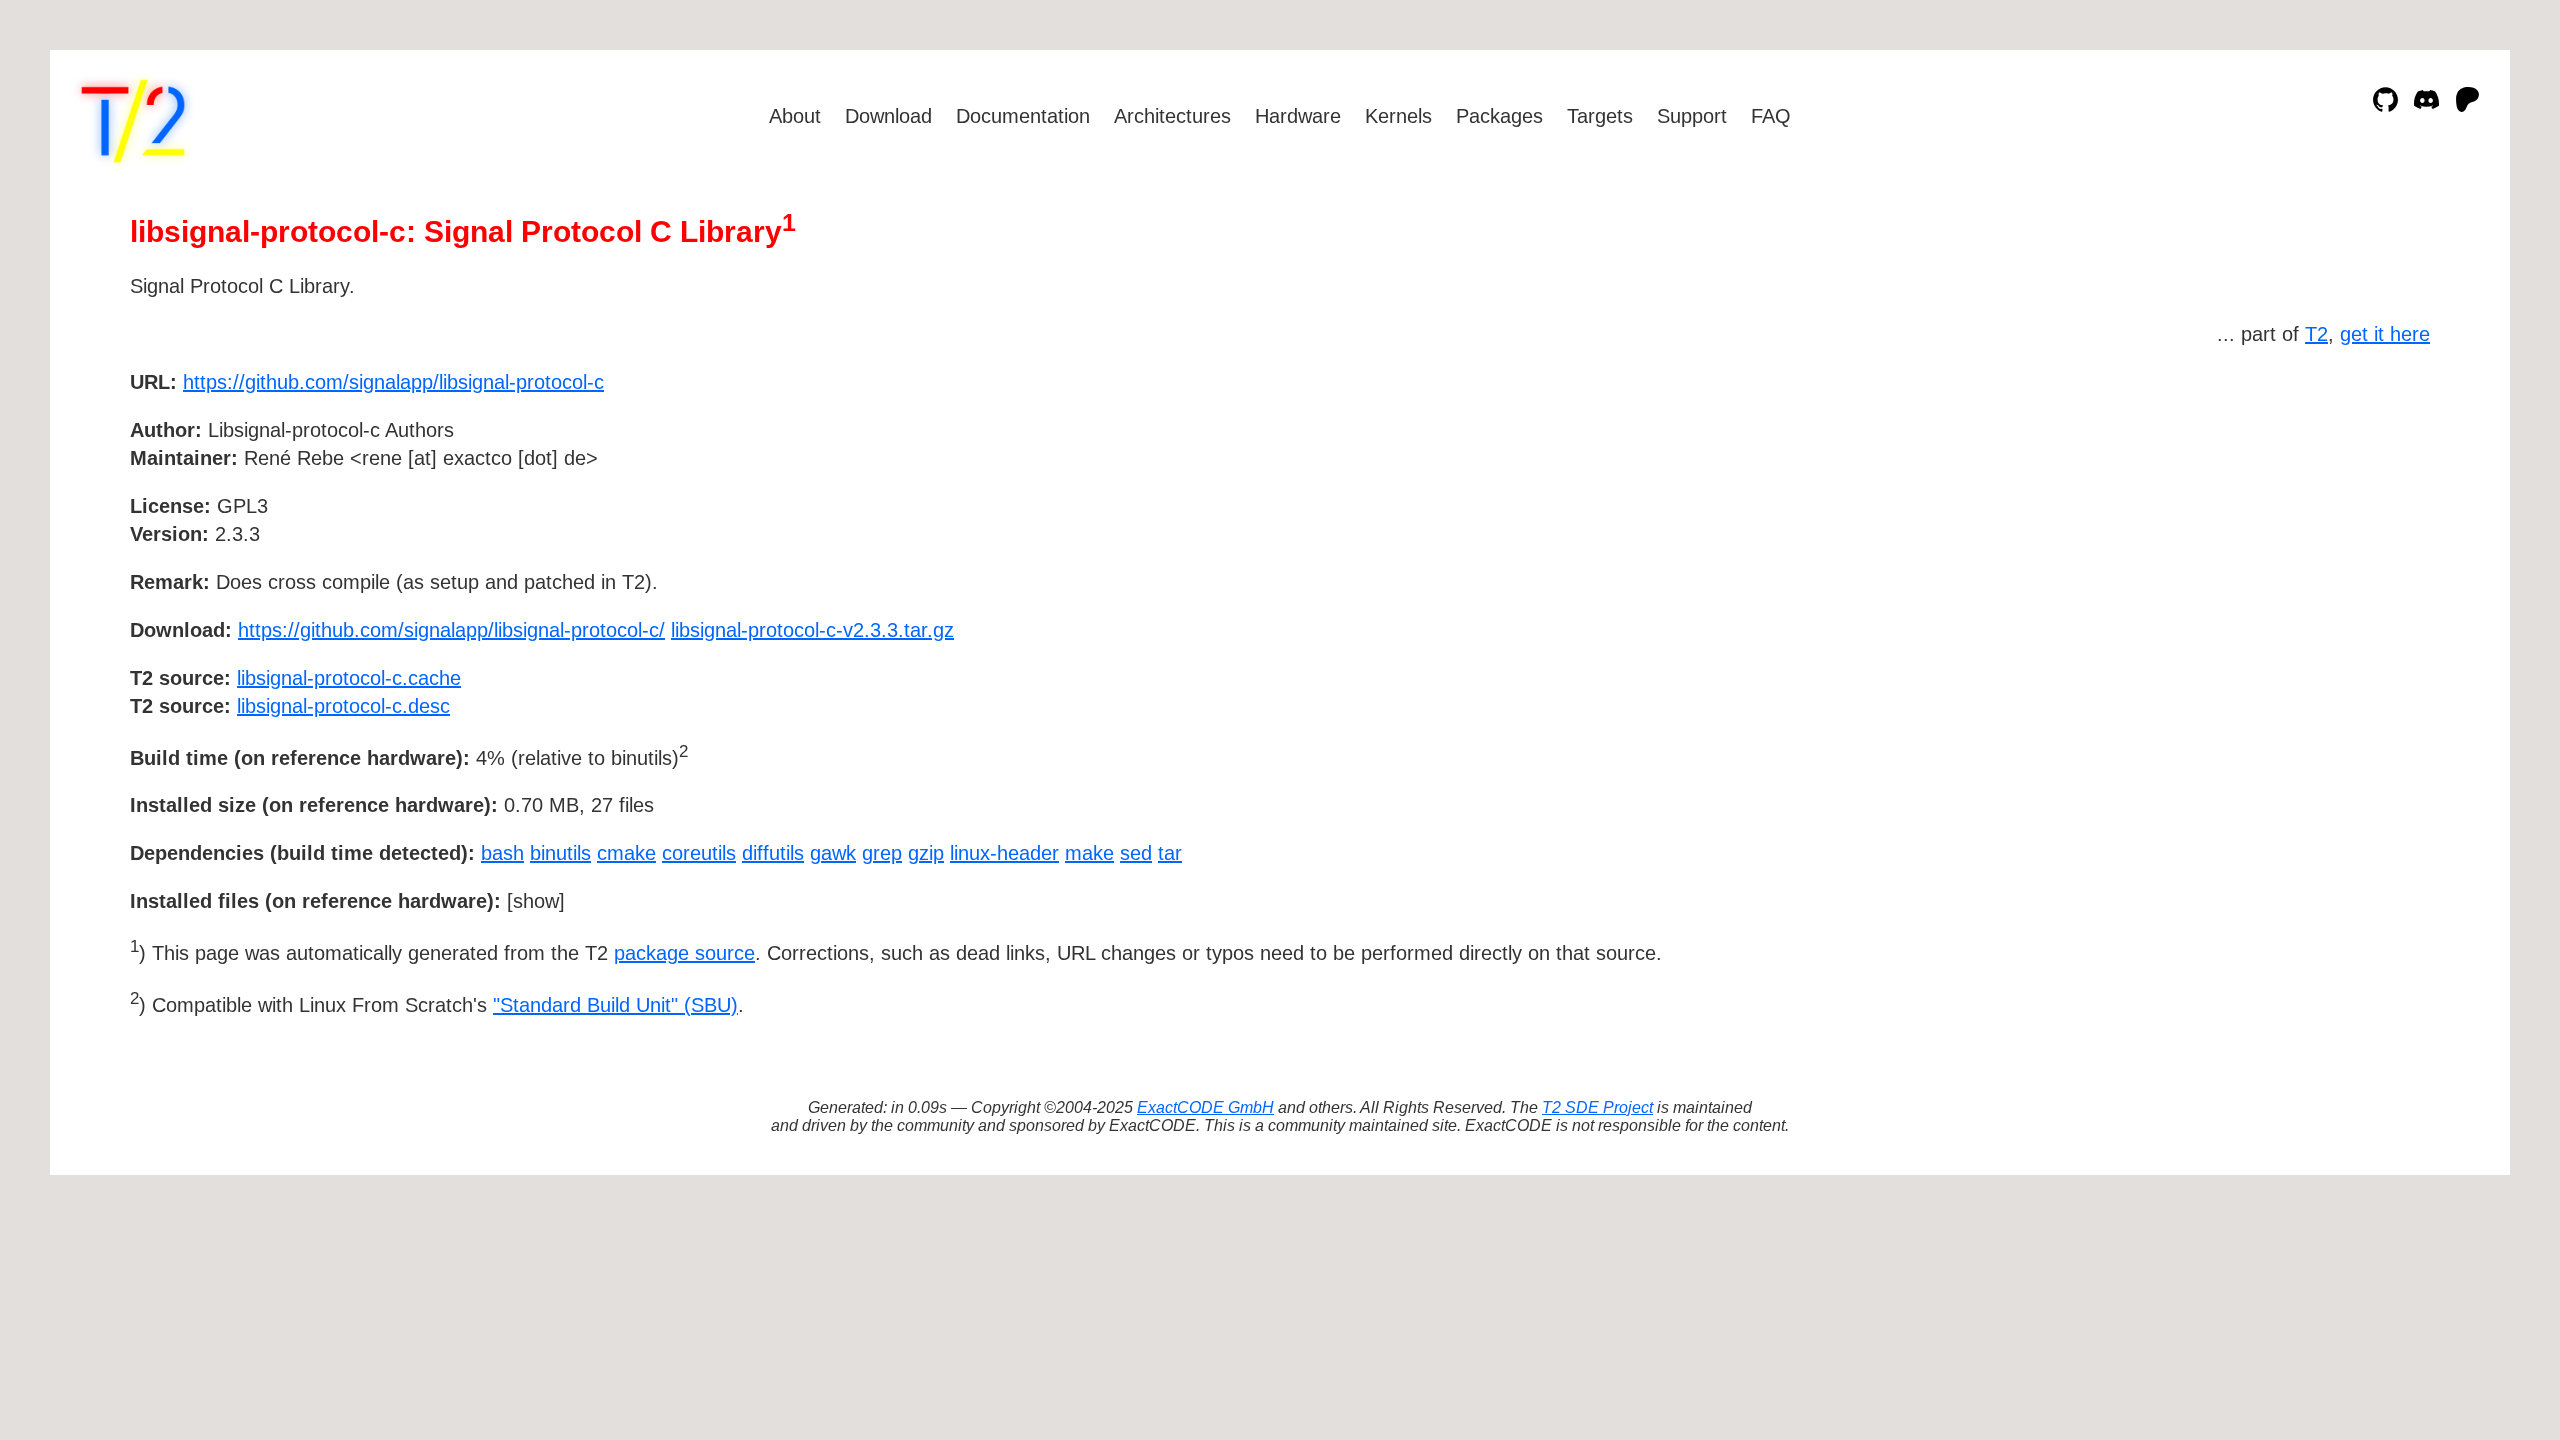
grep (882, 853)
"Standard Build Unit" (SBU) (615, 1005)
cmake (626, 853)
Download (888, 116)
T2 (2316, 334)
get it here (2385, 334)
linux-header (1004, 853)
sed (1136, 853)
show (536, 901)
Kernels (1398, 116)
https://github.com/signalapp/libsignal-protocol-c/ (451, 630)
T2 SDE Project (1597, 1107)
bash (502, 853)
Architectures (1172, 116)
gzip (926, 853)
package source (684, 953)
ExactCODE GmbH (1205, 1107)
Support (1692, 116)
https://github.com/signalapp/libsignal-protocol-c (393, 382)
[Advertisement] (2370, 498)
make (1089, 853)
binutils (560, 853)
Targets (1600, 116)
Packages (1499, 116)
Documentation (1023, 116)
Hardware (1298, 116)
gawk (833, 853)
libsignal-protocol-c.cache (349, 678)
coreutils (699, 853)
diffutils (773, 853)
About (795, 116)
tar (1170, 853)
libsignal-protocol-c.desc (343, 706)
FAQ (1771, 116)
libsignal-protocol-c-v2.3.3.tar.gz (812, 630)
